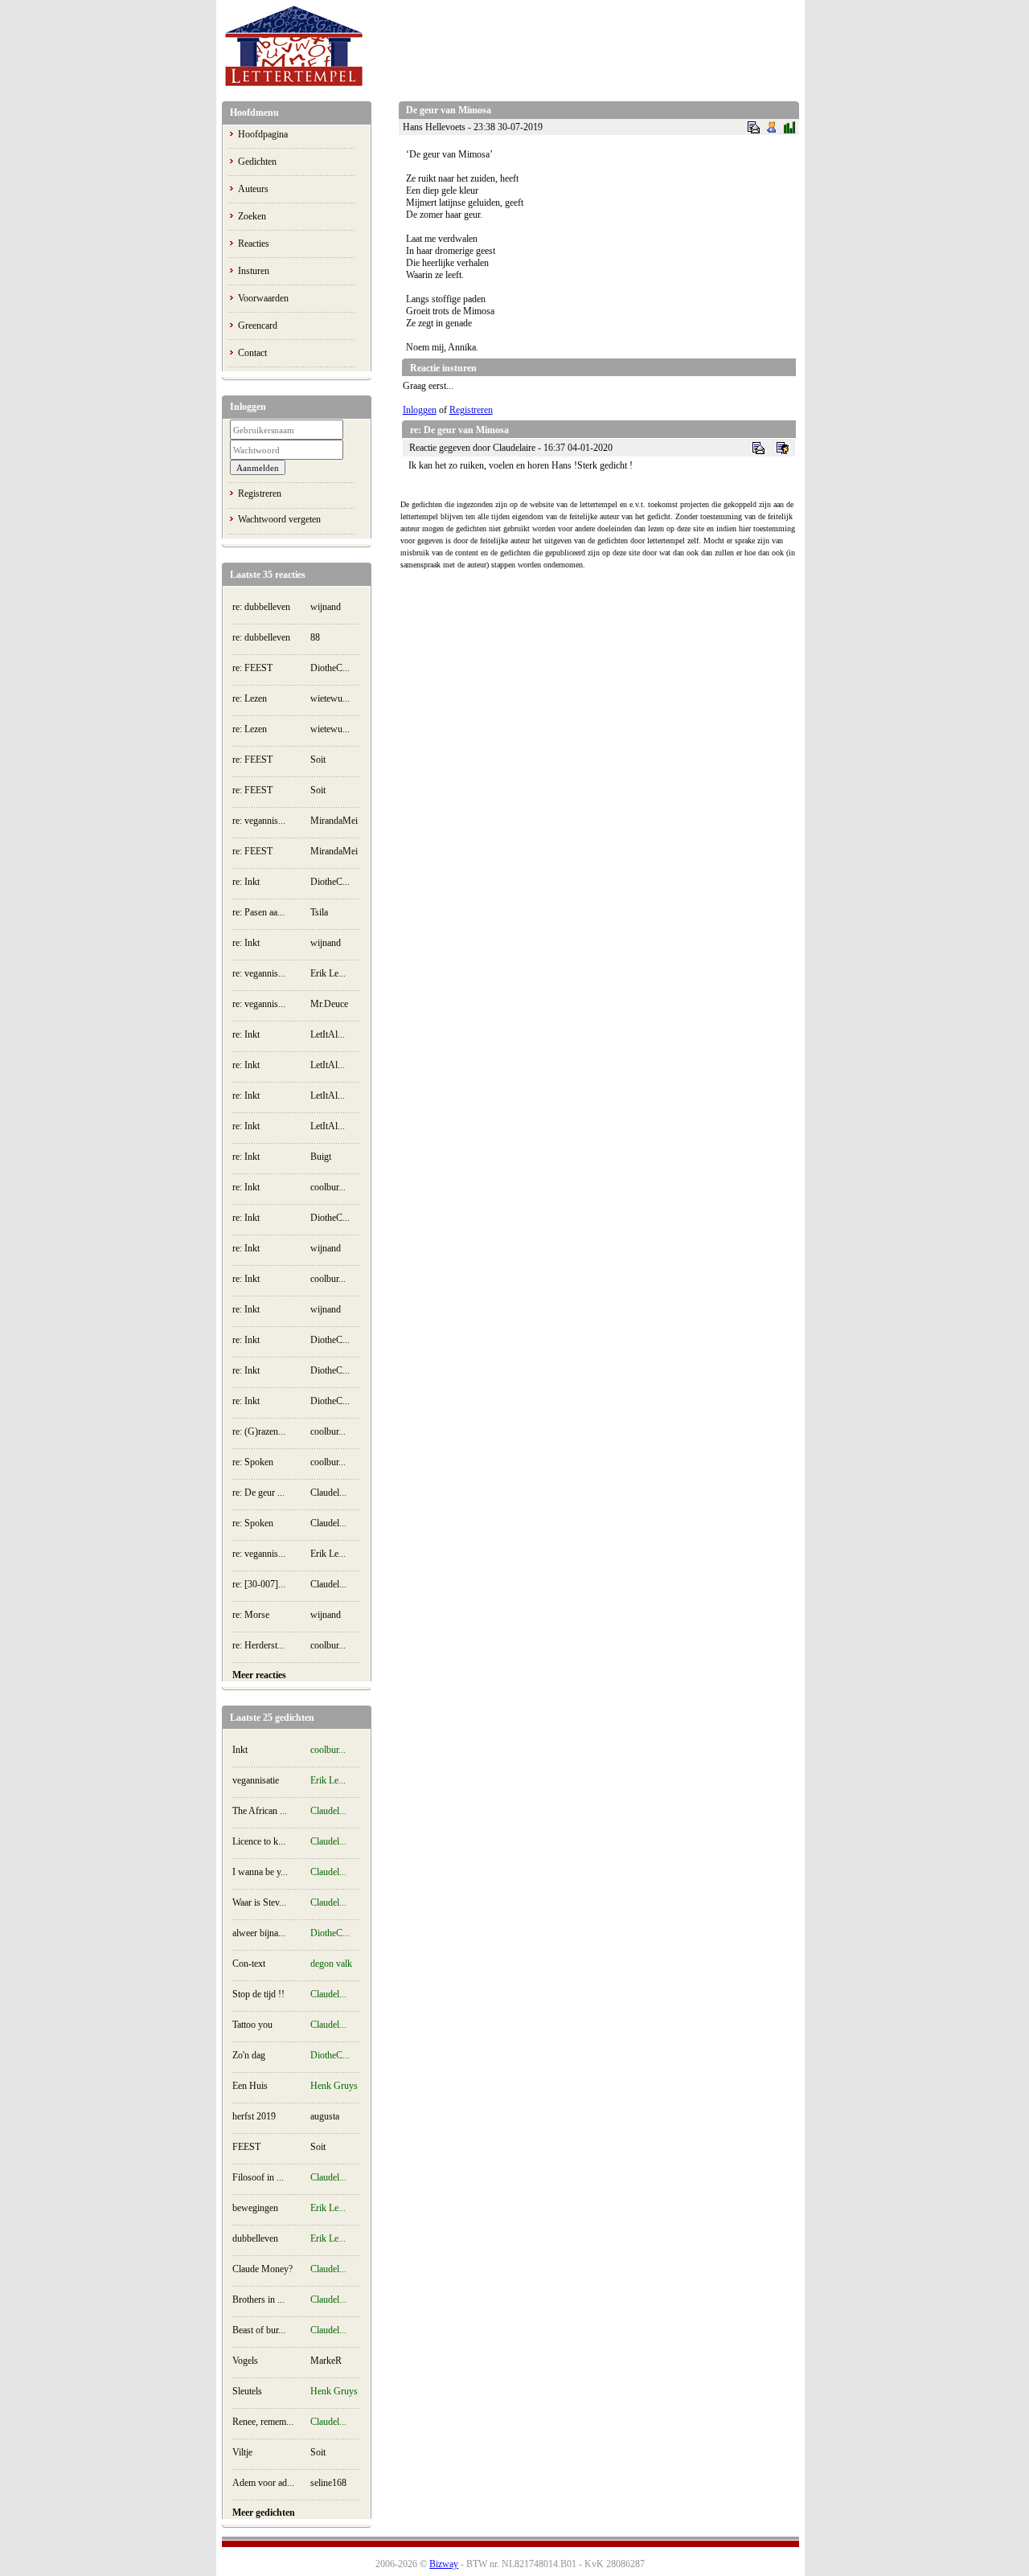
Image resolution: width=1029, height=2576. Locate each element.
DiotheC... (330, 668)
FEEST (246, 2147)
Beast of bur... (259, 2330)
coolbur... (328, 1187)
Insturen (254, 271)
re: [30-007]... (259, 1584)
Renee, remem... (263, 2422)
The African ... (260, 1811)
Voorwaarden (263, 298)
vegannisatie (256, 1780)
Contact (252, 353)
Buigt (321, 1157)
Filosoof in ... (258, 2177)
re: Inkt (246, 882)
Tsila (319, 912)
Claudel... (328, 1493)
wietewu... (330, 698)
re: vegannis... (259, 821)
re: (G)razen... (259, 1431)
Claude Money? (262, 2269)
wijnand (326, 607)
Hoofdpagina (263, 134)
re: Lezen (250, 698)
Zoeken (252, 216)
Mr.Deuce (329, 1004)
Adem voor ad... (263, 2483)
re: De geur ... (258, 1493)
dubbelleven (255, 2238)
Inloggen (420, 410)
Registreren (260, 493)
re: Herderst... (258, 1645)
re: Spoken (253, 1462)
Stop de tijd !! (258, 1994)
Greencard (258, 326)
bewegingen (255, 2208)
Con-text (249, 1964)
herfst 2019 (254, 2116)
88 (315, 637)
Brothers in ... (258, 2300)
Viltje (242, 2452)
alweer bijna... (259, 1933)
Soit (318, 760)
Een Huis (250, 2086)
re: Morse (251, 1615)
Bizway (444, 2564)
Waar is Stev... (259, 1902)
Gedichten (257, 162)
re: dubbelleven (261, 607)
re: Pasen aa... (258, 912)
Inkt (240, 1750)
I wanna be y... (260, 1872)
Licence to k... (259, 1841)
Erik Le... (328, 973)
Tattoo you (252, 2025)
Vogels (245, 2361)
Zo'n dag (249, 2055)
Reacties (254, 244)
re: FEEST (252, 668)
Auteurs (253, 189)
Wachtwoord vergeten (279, 519)
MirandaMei (334, 821)
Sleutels (247, 2391)
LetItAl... (328, 1034)
